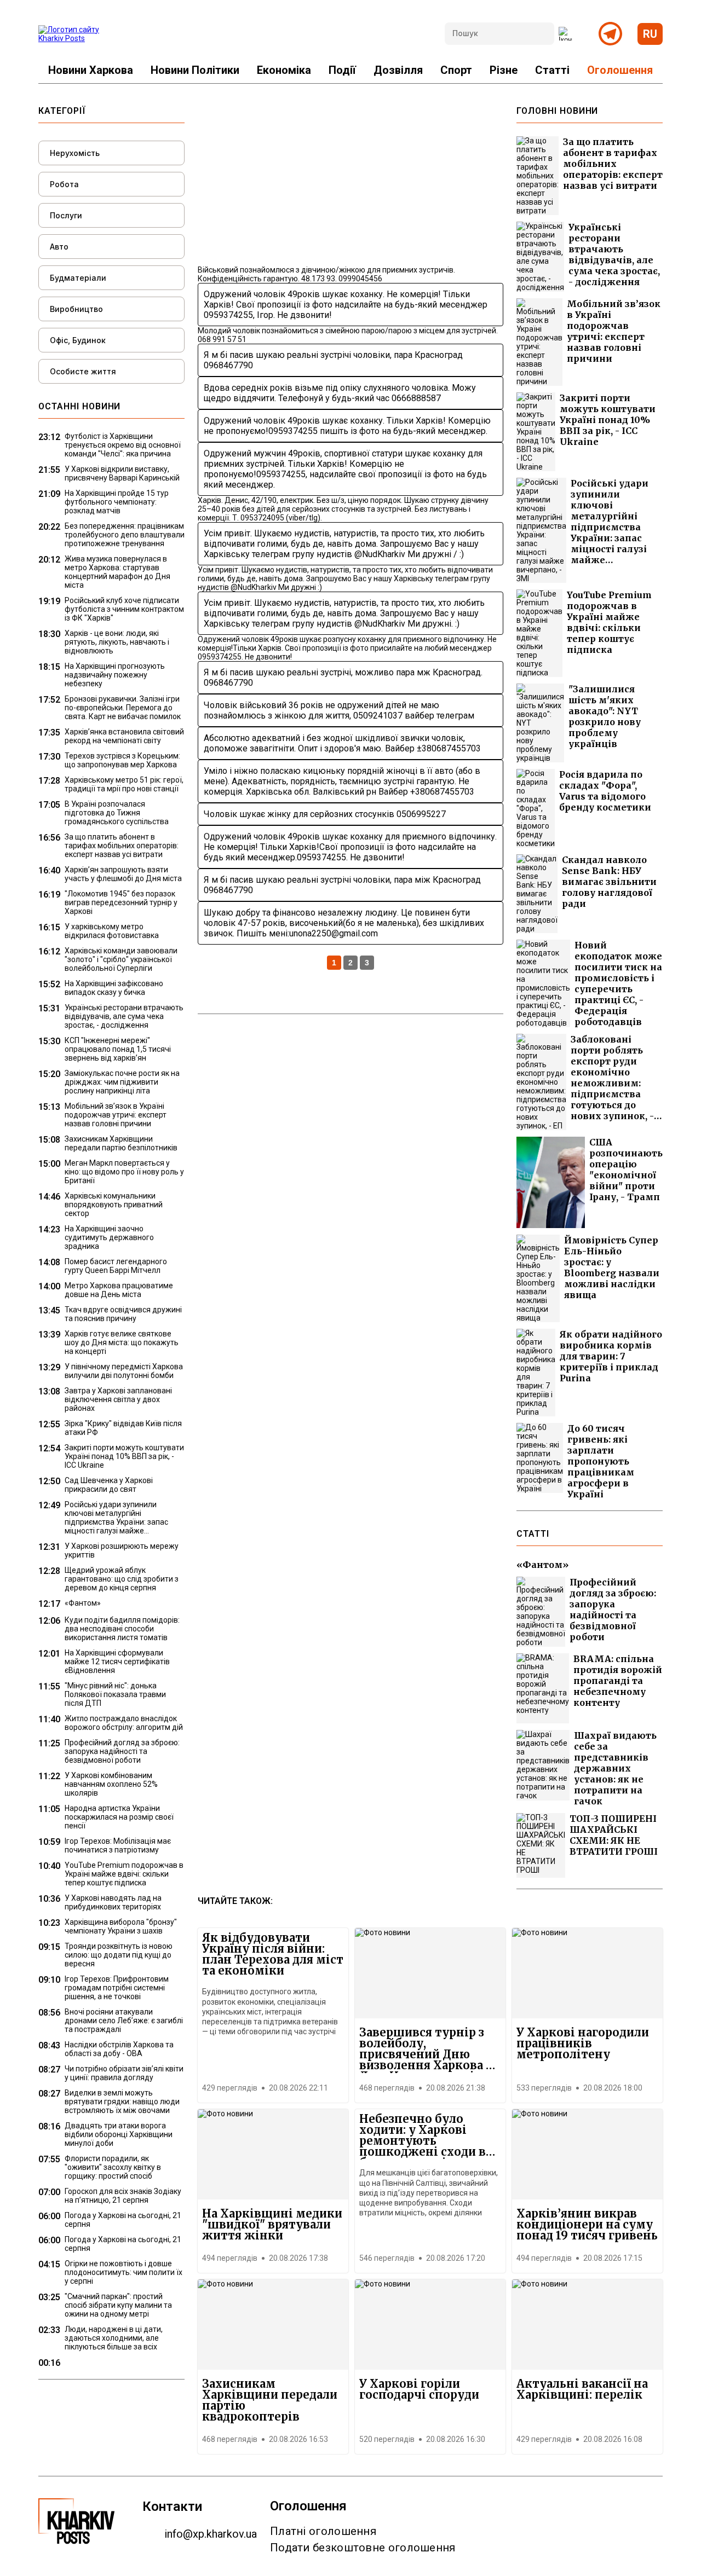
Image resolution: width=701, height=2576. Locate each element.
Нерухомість (75, 153)
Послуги (66, 215)
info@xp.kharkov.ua (211, 2534)
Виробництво (76, 309)
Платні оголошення (323, 2531)
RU (650, 34)
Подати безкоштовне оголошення (363, 2548)
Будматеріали (78, 278)
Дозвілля (398, 70)
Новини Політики (195, 70)
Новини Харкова (91, 70)
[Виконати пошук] (565, 34)
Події (342, 70)
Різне (504, 70)
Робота (64, 184)
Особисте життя (83, 371)
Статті (552, 70)
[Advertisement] (350, 182)
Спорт (456, 70)
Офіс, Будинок (78, 340)
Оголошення (620, 70)
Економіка (284, 70)
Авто (59, 247)
